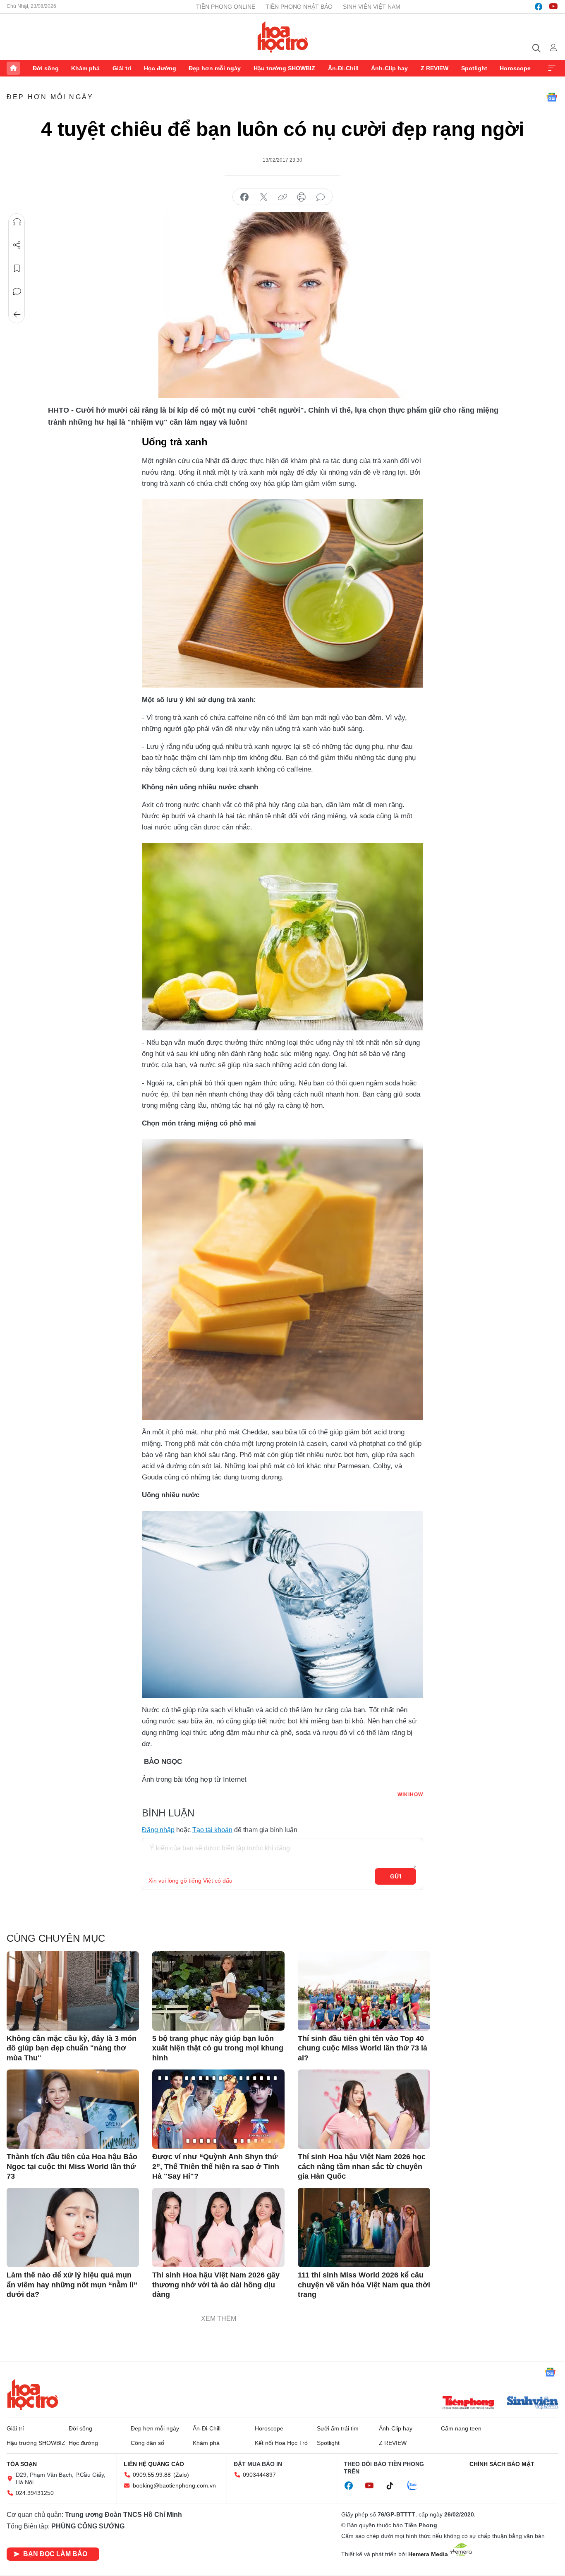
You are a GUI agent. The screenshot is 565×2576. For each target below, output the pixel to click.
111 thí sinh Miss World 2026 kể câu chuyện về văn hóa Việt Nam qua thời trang (364, 2285)
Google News (552, 97)
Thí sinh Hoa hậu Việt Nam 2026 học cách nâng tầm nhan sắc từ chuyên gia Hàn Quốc (362, 2166)
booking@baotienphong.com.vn (174, 2485)
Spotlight (474, 68)
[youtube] (553, 7)
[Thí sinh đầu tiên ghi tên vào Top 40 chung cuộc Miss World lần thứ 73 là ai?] (364, 1991)
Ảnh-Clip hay (389, 68)
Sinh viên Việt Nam (372, 7)
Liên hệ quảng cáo (154, 2464)
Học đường (160, 68)
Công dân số (147, 2443)
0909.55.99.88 (152, 2475)
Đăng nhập (158, 1830)
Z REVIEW (435, 68)
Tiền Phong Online (226, 7)
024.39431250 (35, 2493)
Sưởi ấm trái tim (338, 2428)
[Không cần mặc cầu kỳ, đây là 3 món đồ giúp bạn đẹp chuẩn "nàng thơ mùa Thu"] (73, 1991)
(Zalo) (181, 2475)
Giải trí (122, 68)
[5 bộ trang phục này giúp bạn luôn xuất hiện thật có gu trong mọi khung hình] (218, 1991)
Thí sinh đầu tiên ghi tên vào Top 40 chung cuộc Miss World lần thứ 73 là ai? (363, 2048)
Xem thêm (552, 68)
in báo (302, 197)
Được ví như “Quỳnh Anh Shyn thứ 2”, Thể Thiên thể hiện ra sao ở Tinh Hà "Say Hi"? (216, 2166)
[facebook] (539, 7)
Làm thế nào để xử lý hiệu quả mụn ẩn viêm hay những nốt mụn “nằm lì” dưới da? (72, 2285)
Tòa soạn (22, 2464)
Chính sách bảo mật (502, 2464)
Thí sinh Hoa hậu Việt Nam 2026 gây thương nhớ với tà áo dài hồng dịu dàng (216, 2285)
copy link (282, 197)
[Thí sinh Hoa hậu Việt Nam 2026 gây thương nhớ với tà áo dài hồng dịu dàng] (218, 2227)
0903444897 (259, 2475)
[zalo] (417, 2486)
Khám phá (85, 68)
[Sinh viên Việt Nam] (533, 2404)
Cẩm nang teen (461, 2428)
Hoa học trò (33, 2394)
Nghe (17, 222)
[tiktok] (394, 2486)
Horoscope (515, 68)
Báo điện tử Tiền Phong (283, 37)
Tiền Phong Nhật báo (299, 7)
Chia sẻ (17, 245)
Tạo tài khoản (212, 1830)
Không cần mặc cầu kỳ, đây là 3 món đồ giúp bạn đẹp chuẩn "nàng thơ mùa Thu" (72, 2048)
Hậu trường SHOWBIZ (284, 68)
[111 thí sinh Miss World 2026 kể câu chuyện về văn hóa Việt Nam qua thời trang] (364, 2227)
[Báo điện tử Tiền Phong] (468, 2404)
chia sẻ (244, 197)
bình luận (321, 197)
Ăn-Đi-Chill (343, 68)
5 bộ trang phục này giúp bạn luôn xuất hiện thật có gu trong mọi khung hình (218, 2048)
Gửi (396, 1876)
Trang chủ (13, 68)
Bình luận (17, 292)
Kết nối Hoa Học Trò (281, 2443)
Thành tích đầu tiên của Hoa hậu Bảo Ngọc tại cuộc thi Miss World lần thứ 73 (72, 2166)
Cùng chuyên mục (56, 1938)
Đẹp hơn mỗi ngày (215, 68)
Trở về (17, 315)
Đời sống (46, 68)
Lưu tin (17, 268)
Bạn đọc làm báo (55, 2554)
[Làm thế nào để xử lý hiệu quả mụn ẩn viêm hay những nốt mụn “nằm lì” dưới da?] (73, 2227)
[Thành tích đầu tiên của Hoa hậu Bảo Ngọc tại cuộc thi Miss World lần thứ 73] (73, 2109)
